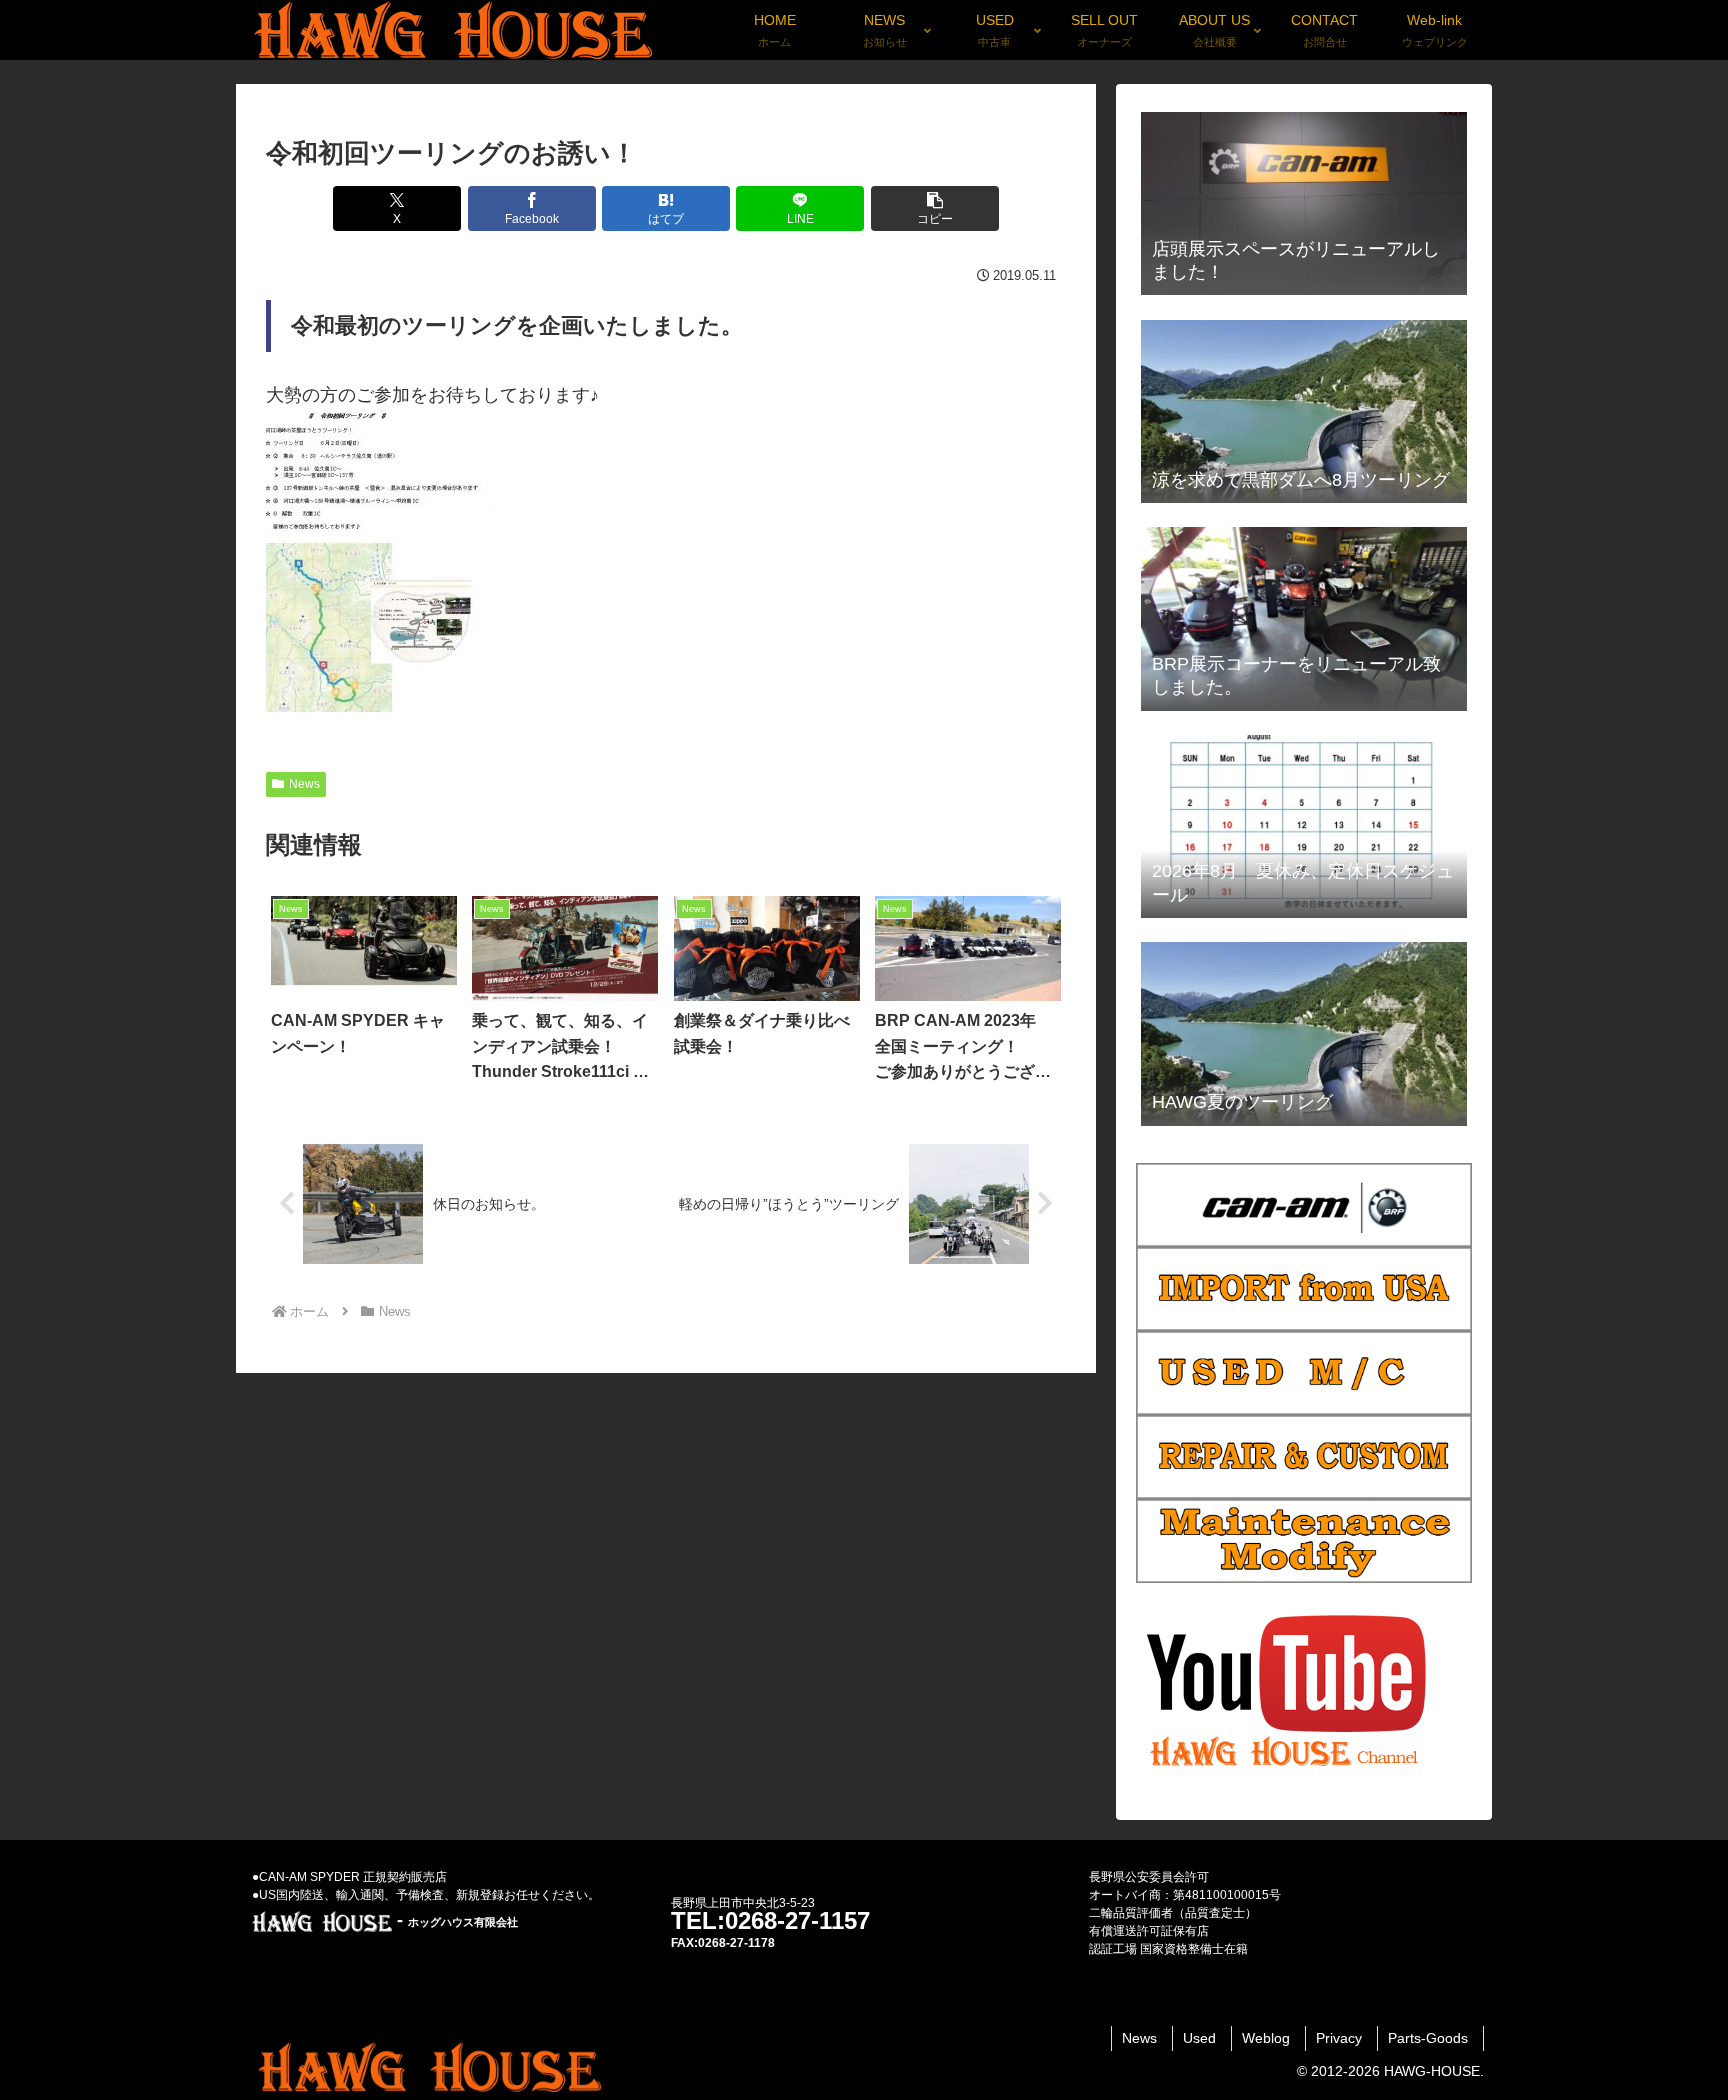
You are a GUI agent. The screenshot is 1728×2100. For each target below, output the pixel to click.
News (304, 784)
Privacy (1339, 2038)
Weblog (1266, 2038)
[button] (935, 208)
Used (1199, 2038)
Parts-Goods (1428, 2038)
